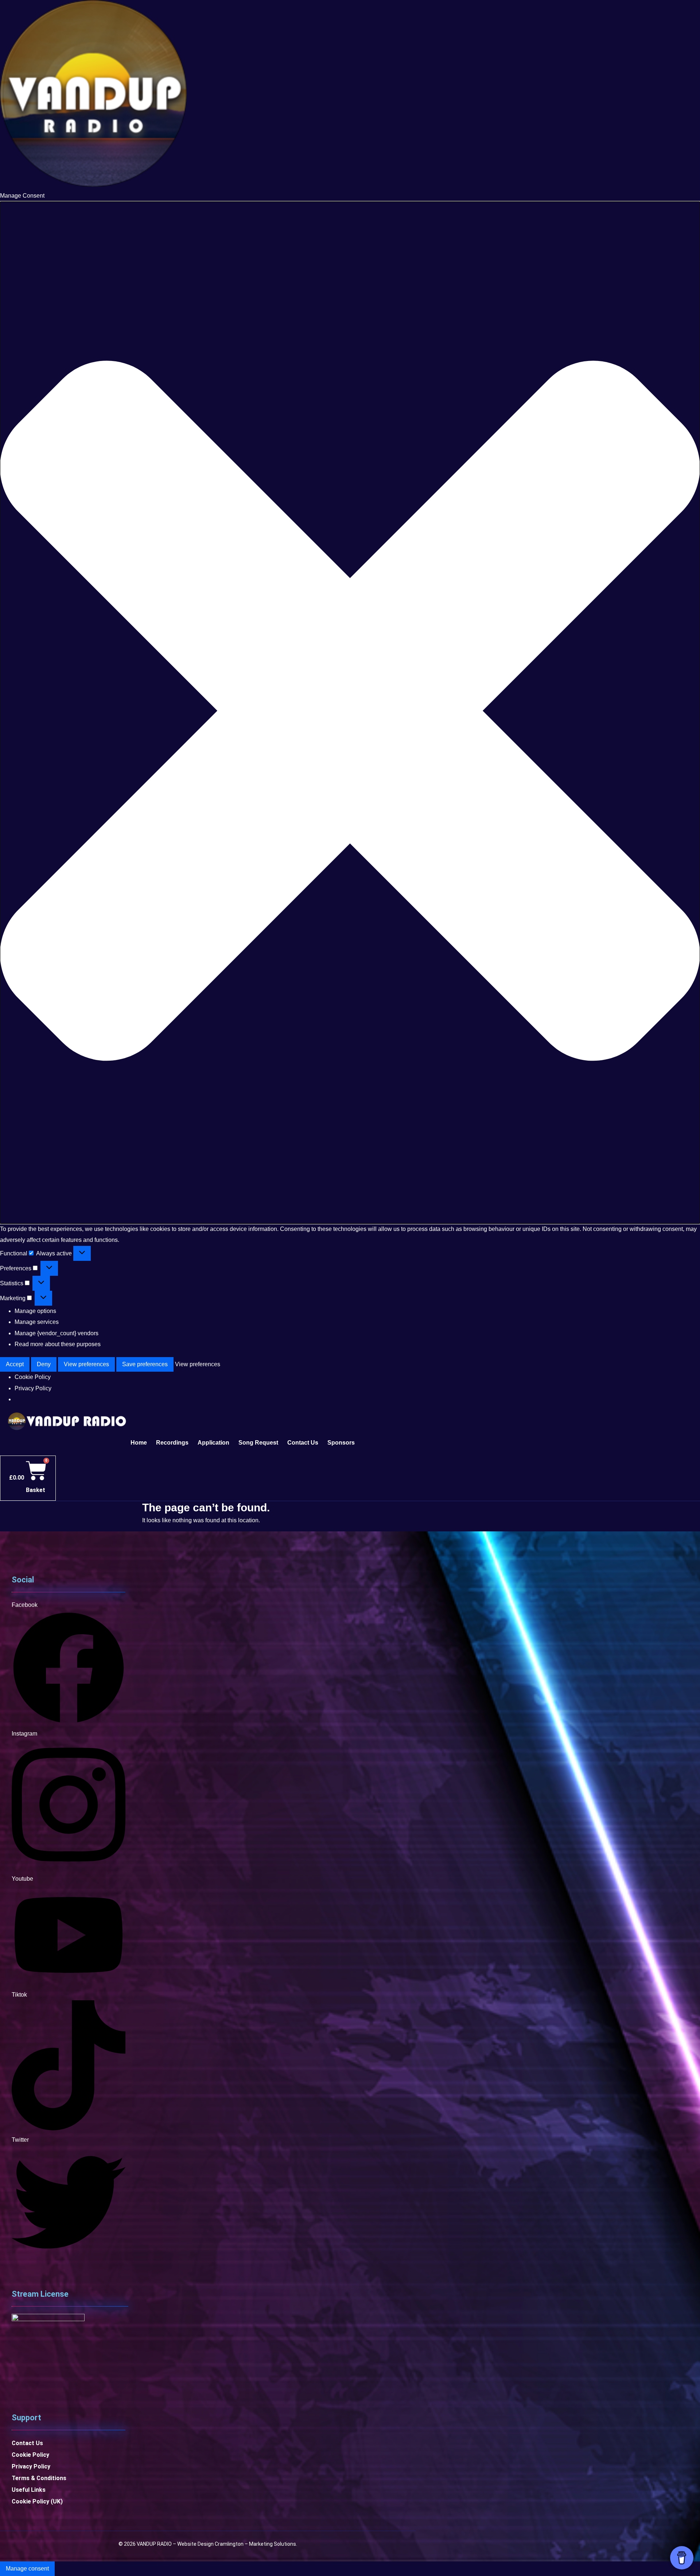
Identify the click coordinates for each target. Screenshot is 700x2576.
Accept (15, 1364)
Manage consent (27, 2569)
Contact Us (303, 1443)
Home (139, 1443)
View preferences (86, 1364)
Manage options (35, 1311)
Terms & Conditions (39, 2478)
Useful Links (29, 2490)
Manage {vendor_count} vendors (57, 1333)
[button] (350, 713)
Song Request (258, 1443)
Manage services (37, 1322)
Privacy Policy (33, 1388)
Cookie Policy (33, 1377)
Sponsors (341, 1443)
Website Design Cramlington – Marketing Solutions (237, 2544)
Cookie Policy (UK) (37, 2501)
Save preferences (145, 1364)
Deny (44, 1364)
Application (213, 1443)
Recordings (172, 1443)
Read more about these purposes (58, 1344)
